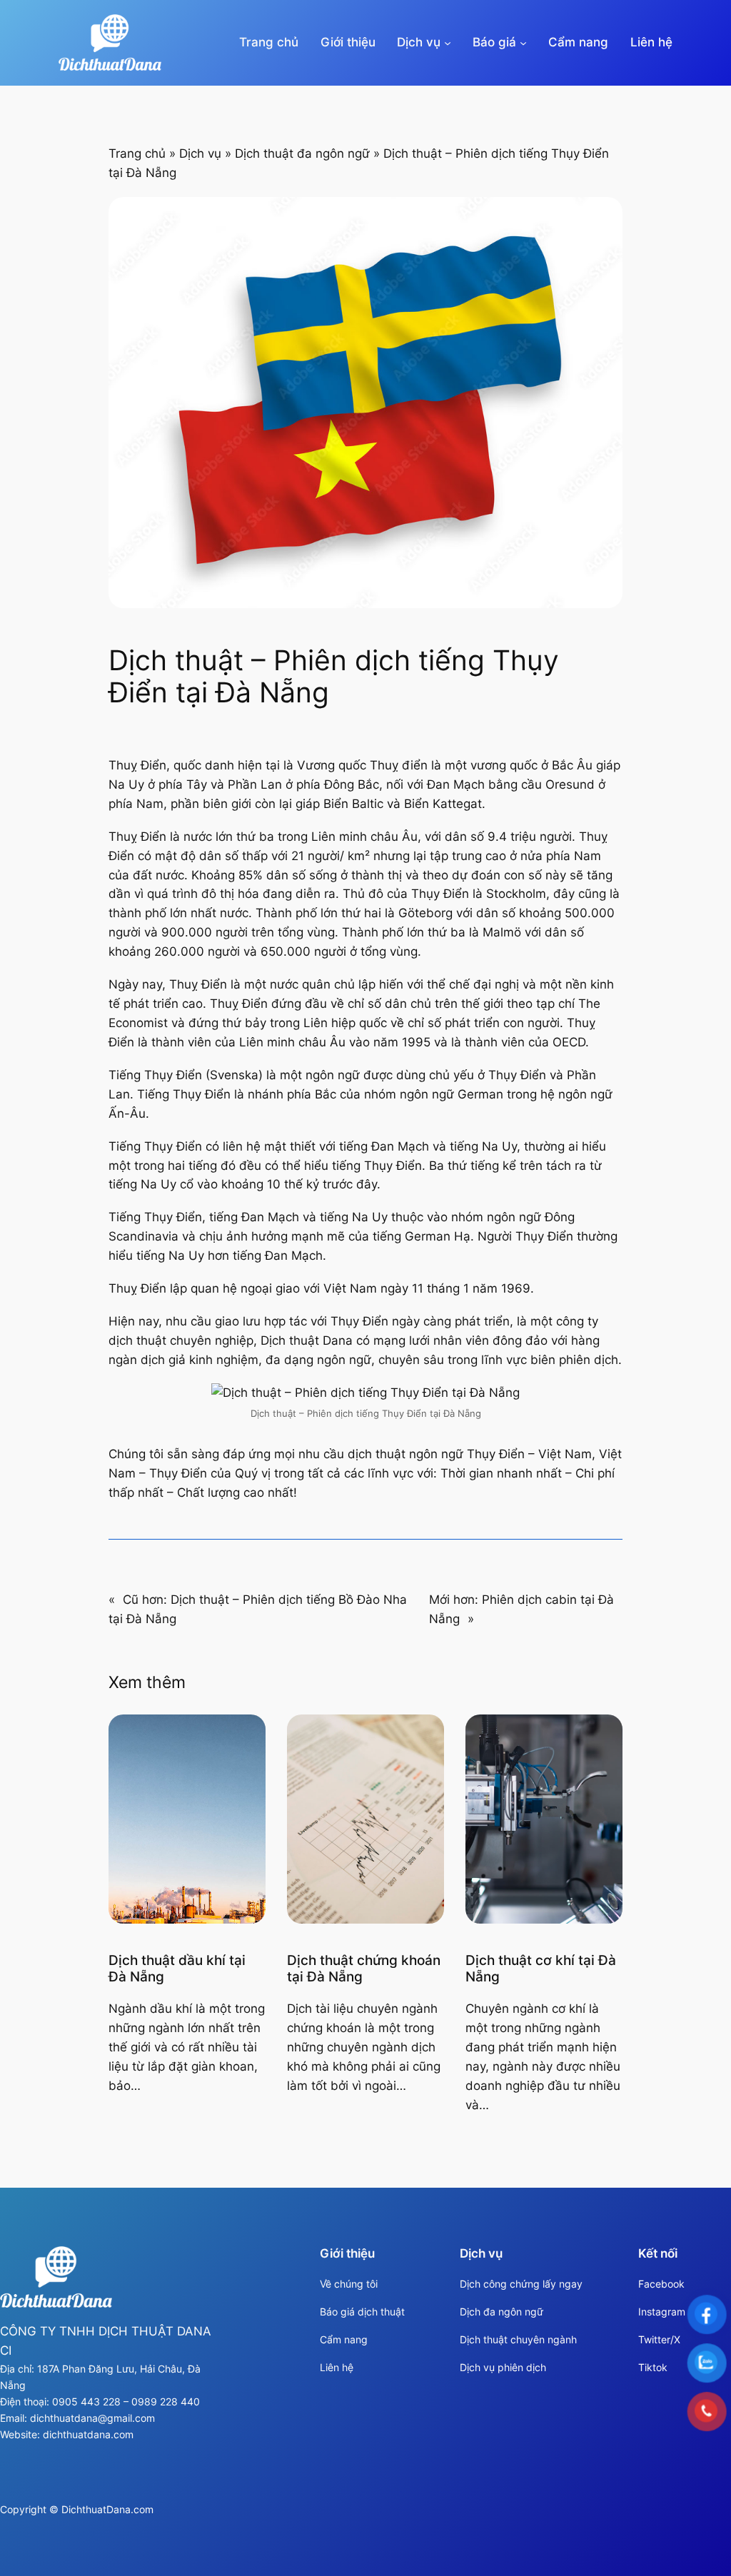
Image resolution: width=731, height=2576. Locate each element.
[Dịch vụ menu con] (448, 43)
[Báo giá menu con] (523, 43)
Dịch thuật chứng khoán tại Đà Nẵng (364, 1969)
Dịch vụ (200, 153)
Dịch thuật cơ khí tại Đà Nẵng (541, 1969)
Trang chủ (269, 42)
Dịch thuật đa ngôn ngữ (302, 153)
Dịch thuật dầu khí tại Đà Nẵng (177, 1969)
